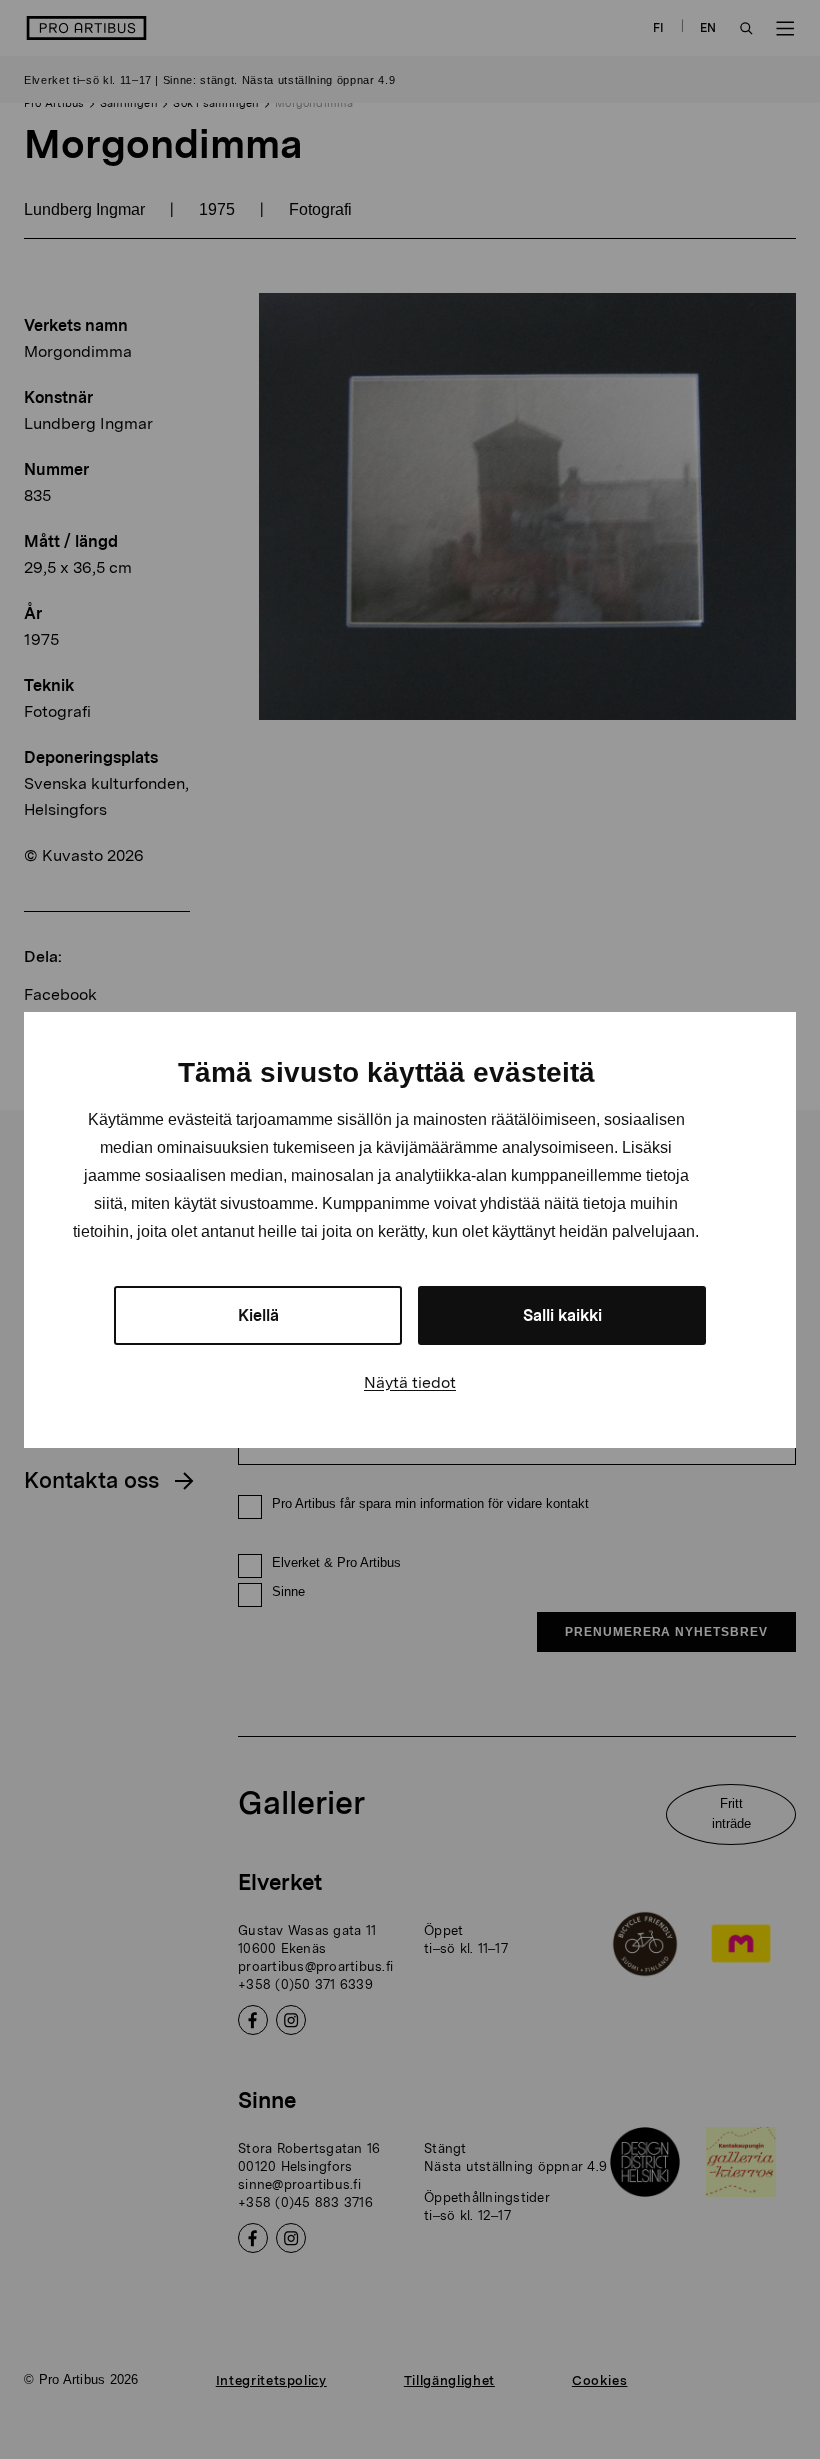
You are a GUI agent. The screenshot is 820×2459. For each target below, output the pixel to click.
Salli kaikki (562, 1315)
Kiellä (258, 1315)
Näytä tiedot (410, 1382)
